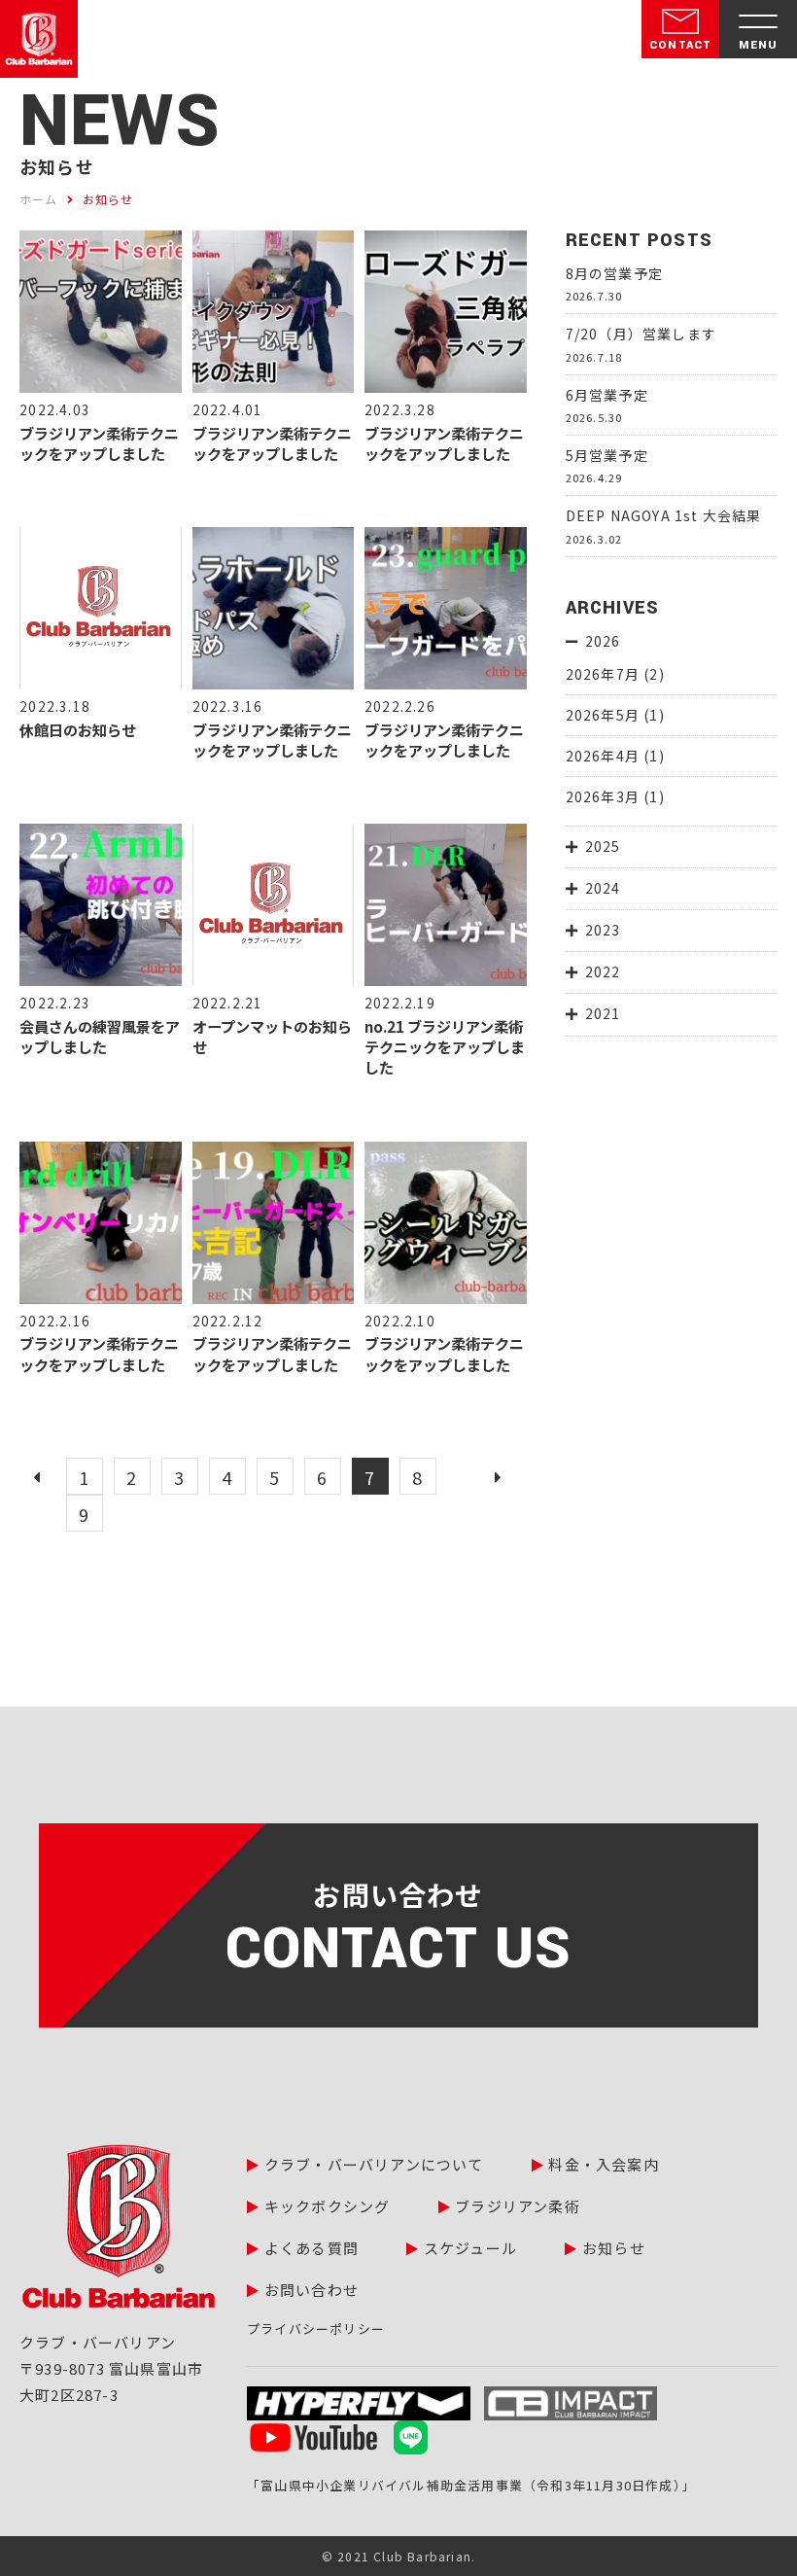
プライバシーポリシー (316, 2329)
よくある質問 (312, 2248)
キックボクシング (328, 2206)
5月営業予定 (607, 455)
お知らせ (614, 2248)
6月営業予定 (607, 395)
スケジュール (470, 2248)
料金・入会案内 (603, 2164)
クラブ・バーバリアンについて (374, 2164)
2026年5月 (603, 715)
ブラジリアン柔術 (518, 2206)
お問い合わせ (312, 2290)
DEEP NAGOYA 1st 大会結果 (664, 515)
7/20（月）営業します (641, 334)
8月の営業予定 (614, 273)
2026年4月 (603, 756)
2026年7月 (603, 674)
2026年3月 (603, 796)
